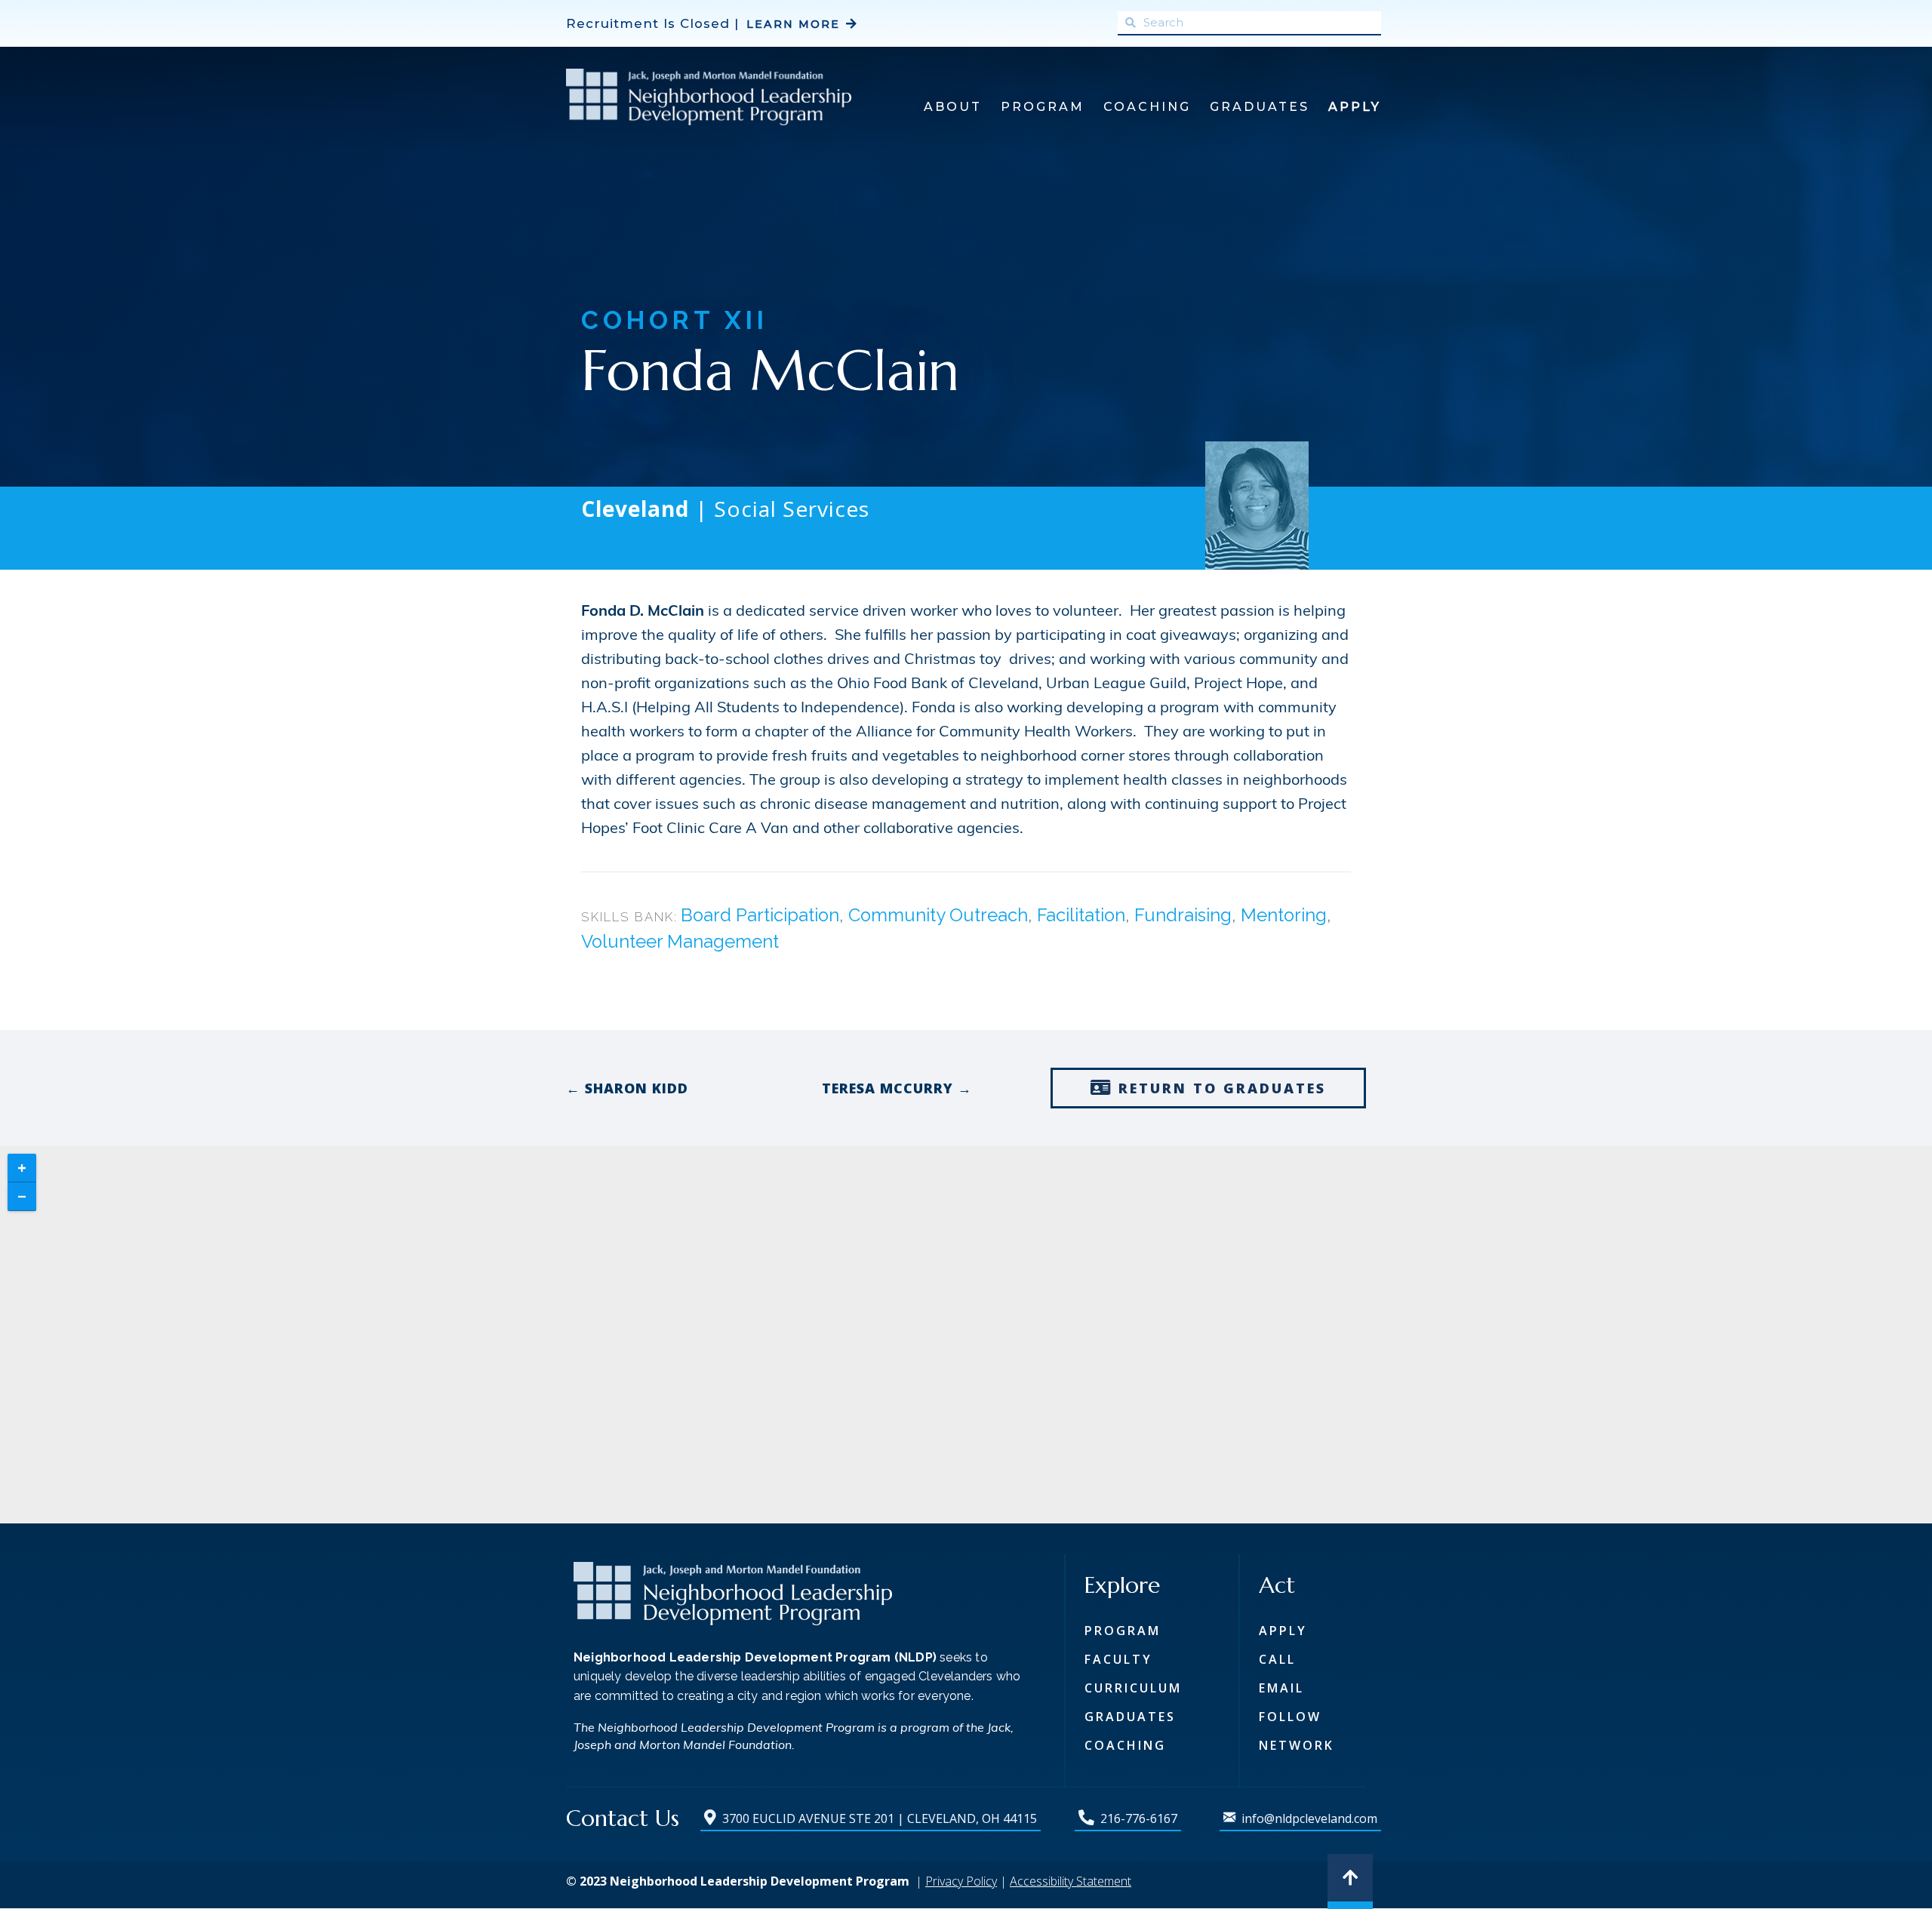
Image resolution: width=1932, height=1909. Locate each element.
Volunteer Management (680, 942)
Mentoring (1284, 915)
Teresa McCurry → (897, 1088)
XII (746, 320)
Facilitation (1081, 915)
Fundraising (1183, 915)
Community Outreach (938, 915)
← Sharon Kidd (627, 1088)
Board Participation (760, 915)
